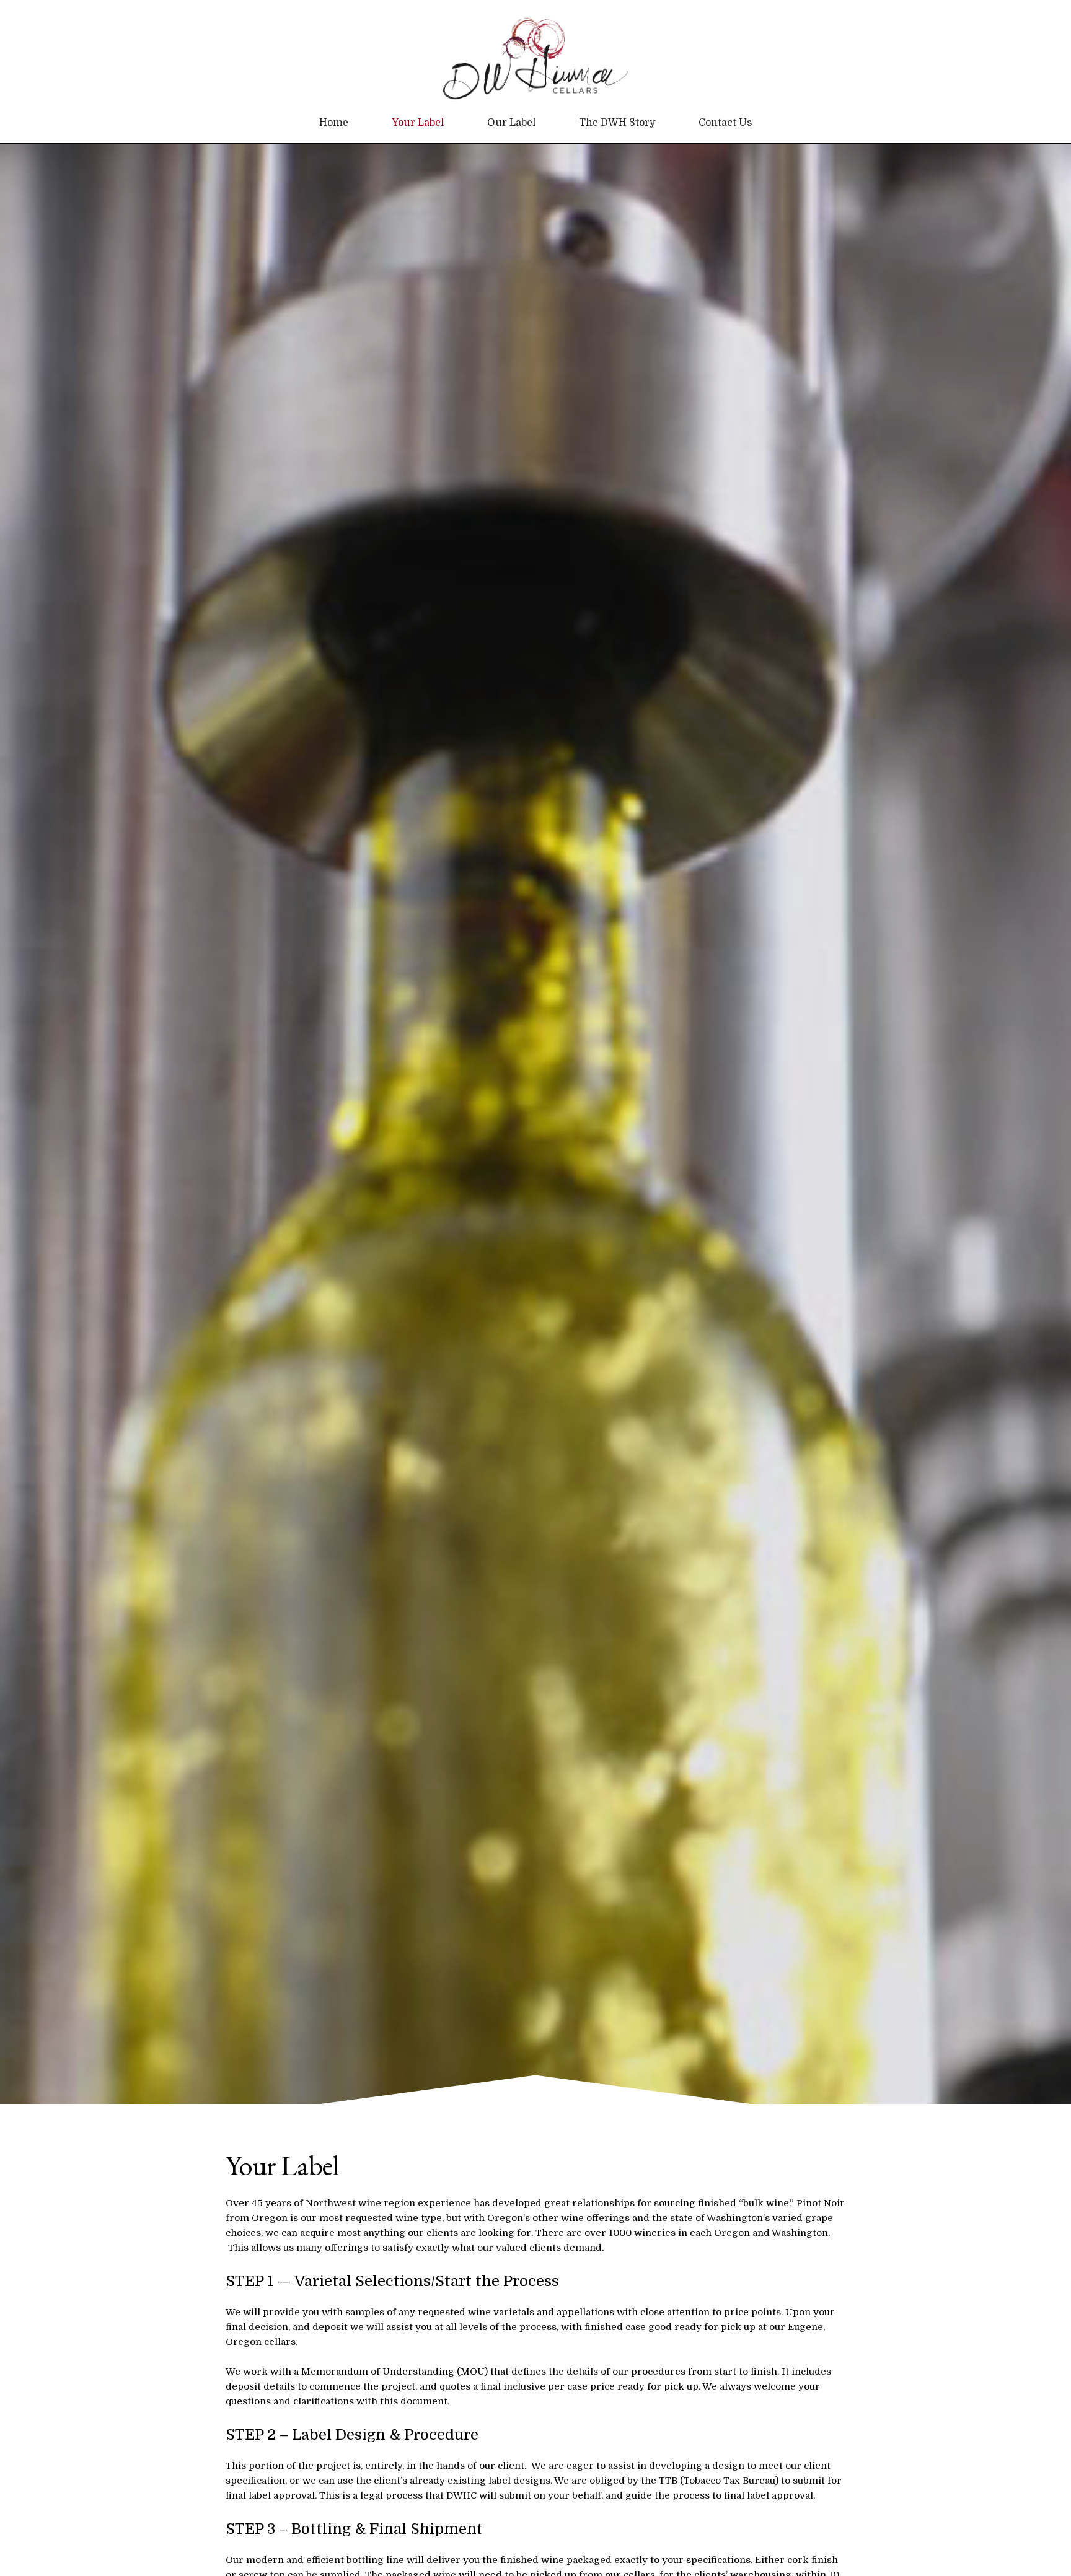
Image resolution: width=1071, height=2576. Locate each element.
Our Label (511, 123)
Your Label (418, 123)
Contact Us (725, 123)
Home (334, 123)
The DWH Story (617, 123)
